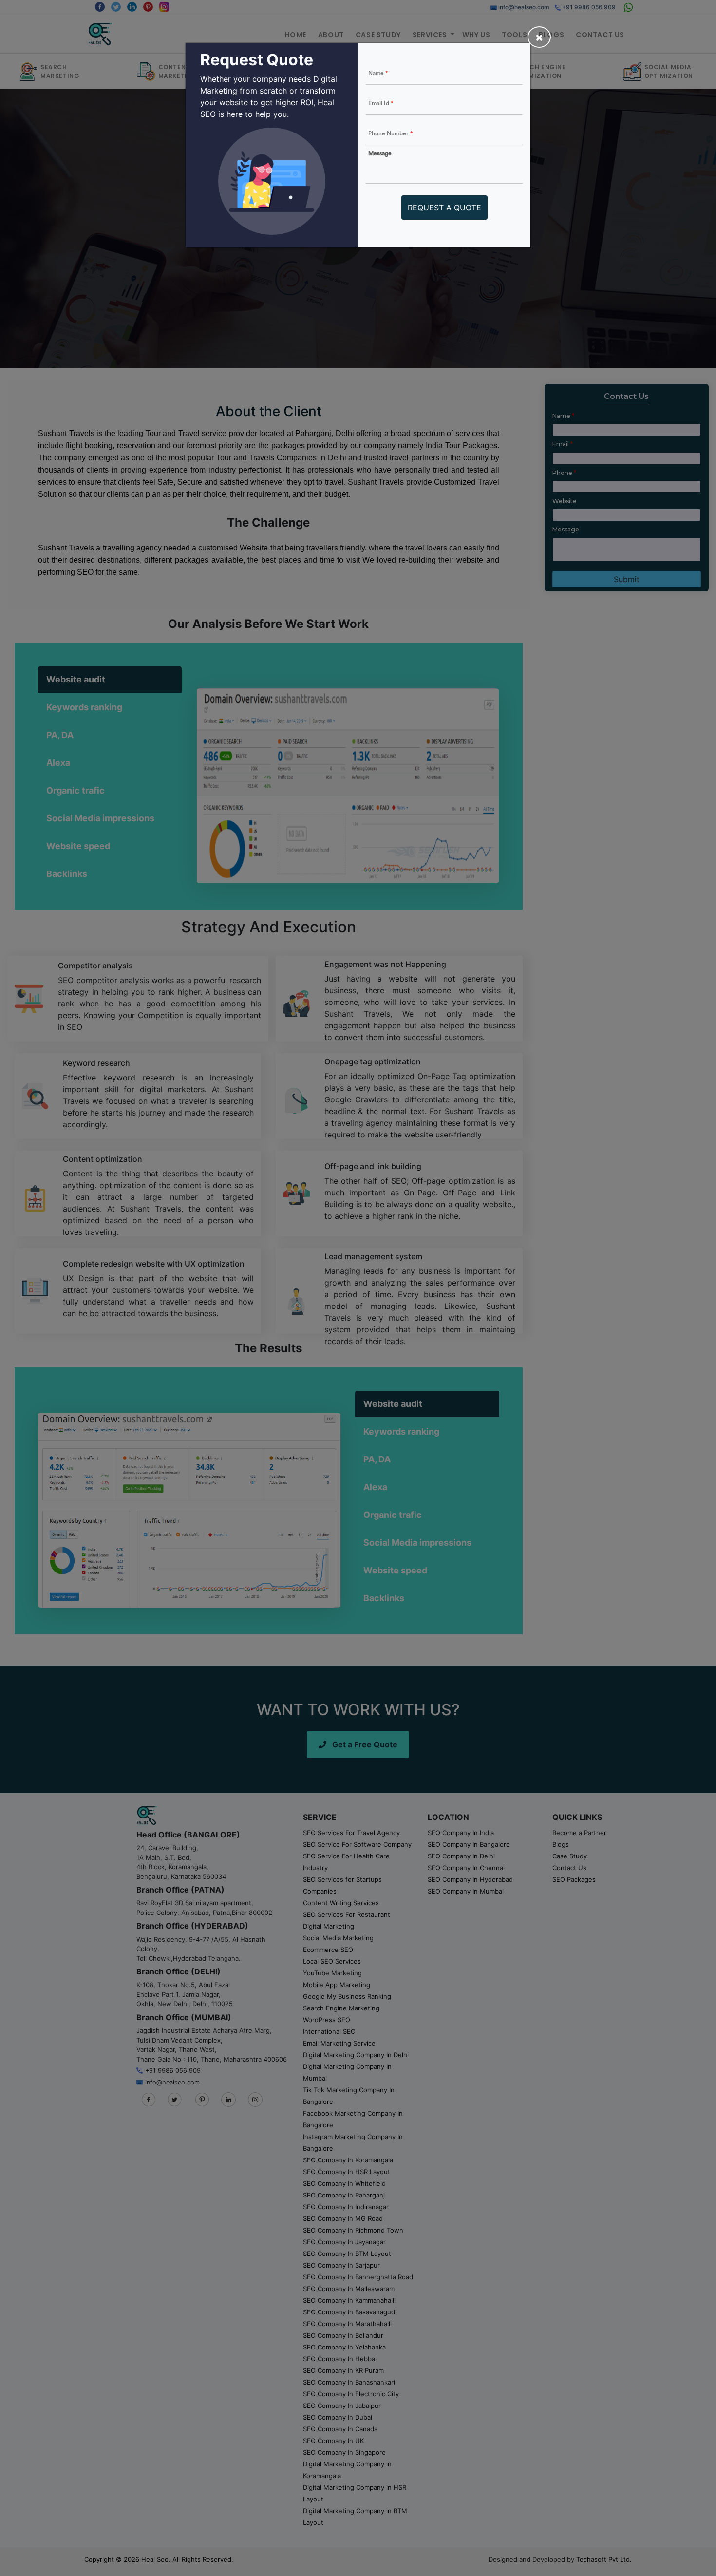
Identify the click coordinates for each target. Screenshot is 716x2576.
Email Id (381, 103)
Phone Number (390, 133)
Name (378, 73)
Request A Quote (444, 208)
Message (380, 153)
